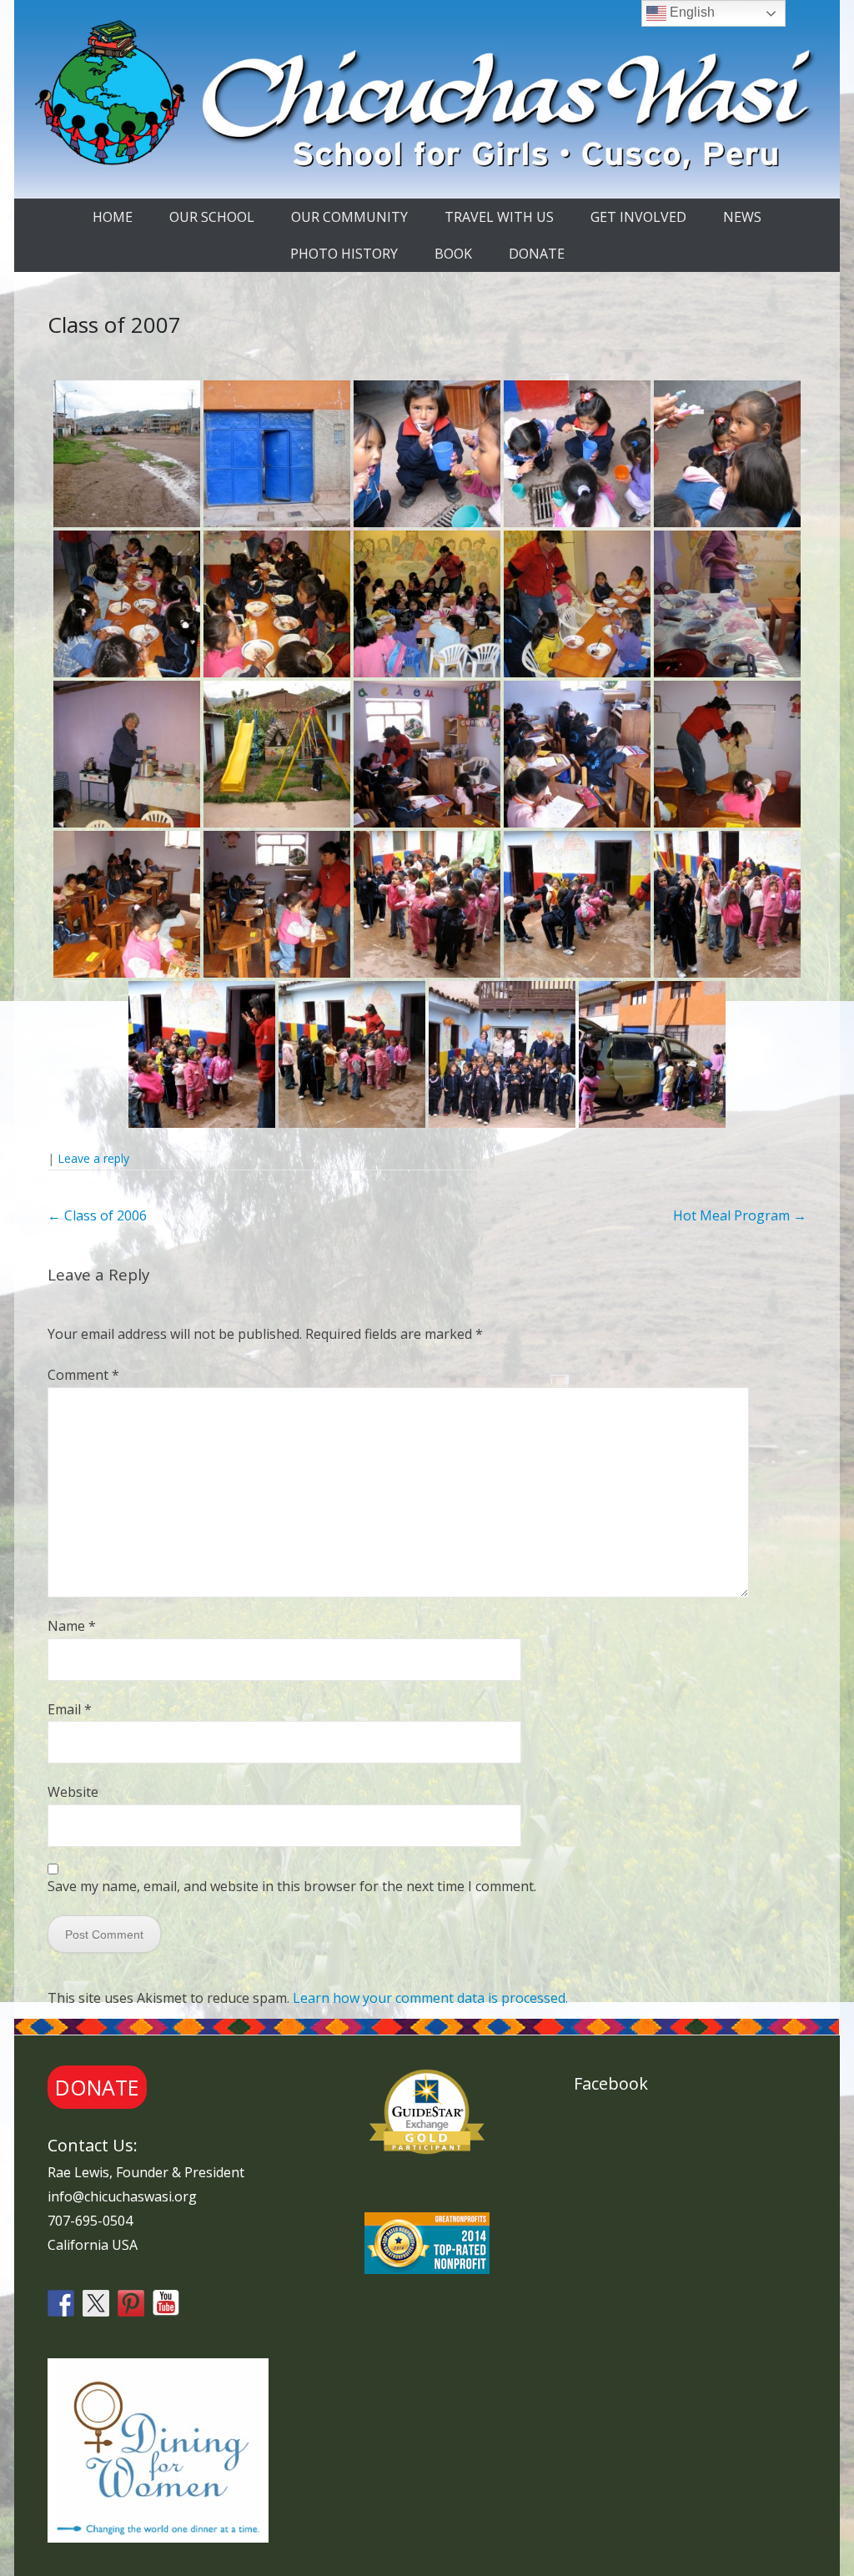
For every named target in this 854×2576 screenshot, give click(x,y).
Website (73, 1792)
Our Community (349, 217)
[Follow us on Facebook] (61, 2303)
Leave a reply (93, 1158)
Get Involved (638, 217)
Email (70, 1709)
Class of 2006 (97, 1215)
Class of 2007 (114, 325)
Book (453, 254)
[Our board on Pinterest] (131, 2303)
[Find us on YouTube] (166, 2303)
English (691, 12)
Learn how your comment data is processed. (430, 1998)
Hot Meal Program (740, 1215)
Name (72, 1626)
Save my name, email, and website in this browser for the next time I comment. (292, 1886)
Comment (83, 1375)
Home (113, 217)
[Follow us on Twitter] (96, 2303)
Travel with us (499, 217)
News (742, 217)
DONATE (537, 254)
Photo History (344, 254)
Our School (212, 217)
